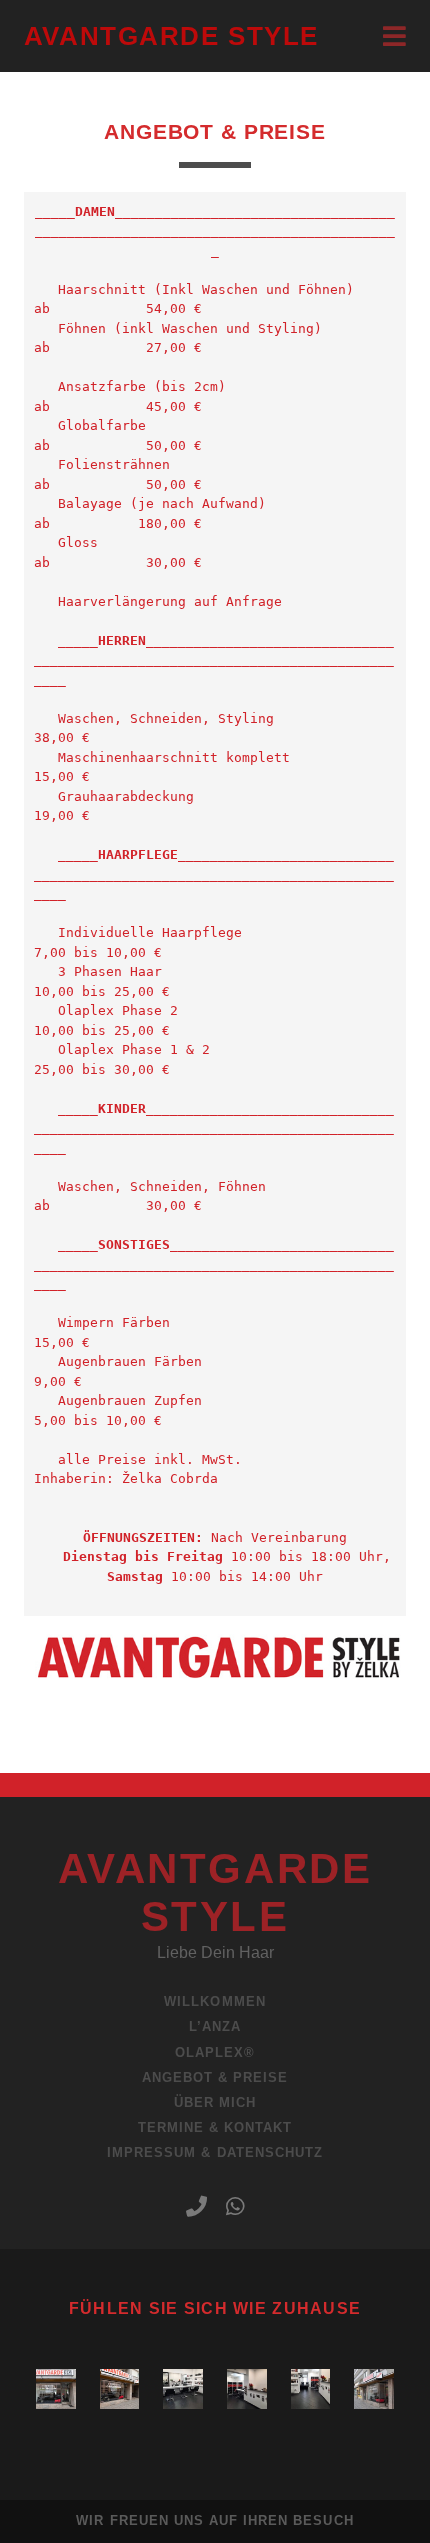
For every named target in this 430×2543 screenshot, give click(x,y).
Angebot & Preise (215, 2077)
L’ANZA (215, 2026)
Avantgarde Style (171, 36)
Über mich (215, 2102)
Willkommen (214, 2001)
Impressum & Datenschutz (215, 2152)
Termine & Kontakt (215, 2127)
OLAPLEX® (215, 2052)
